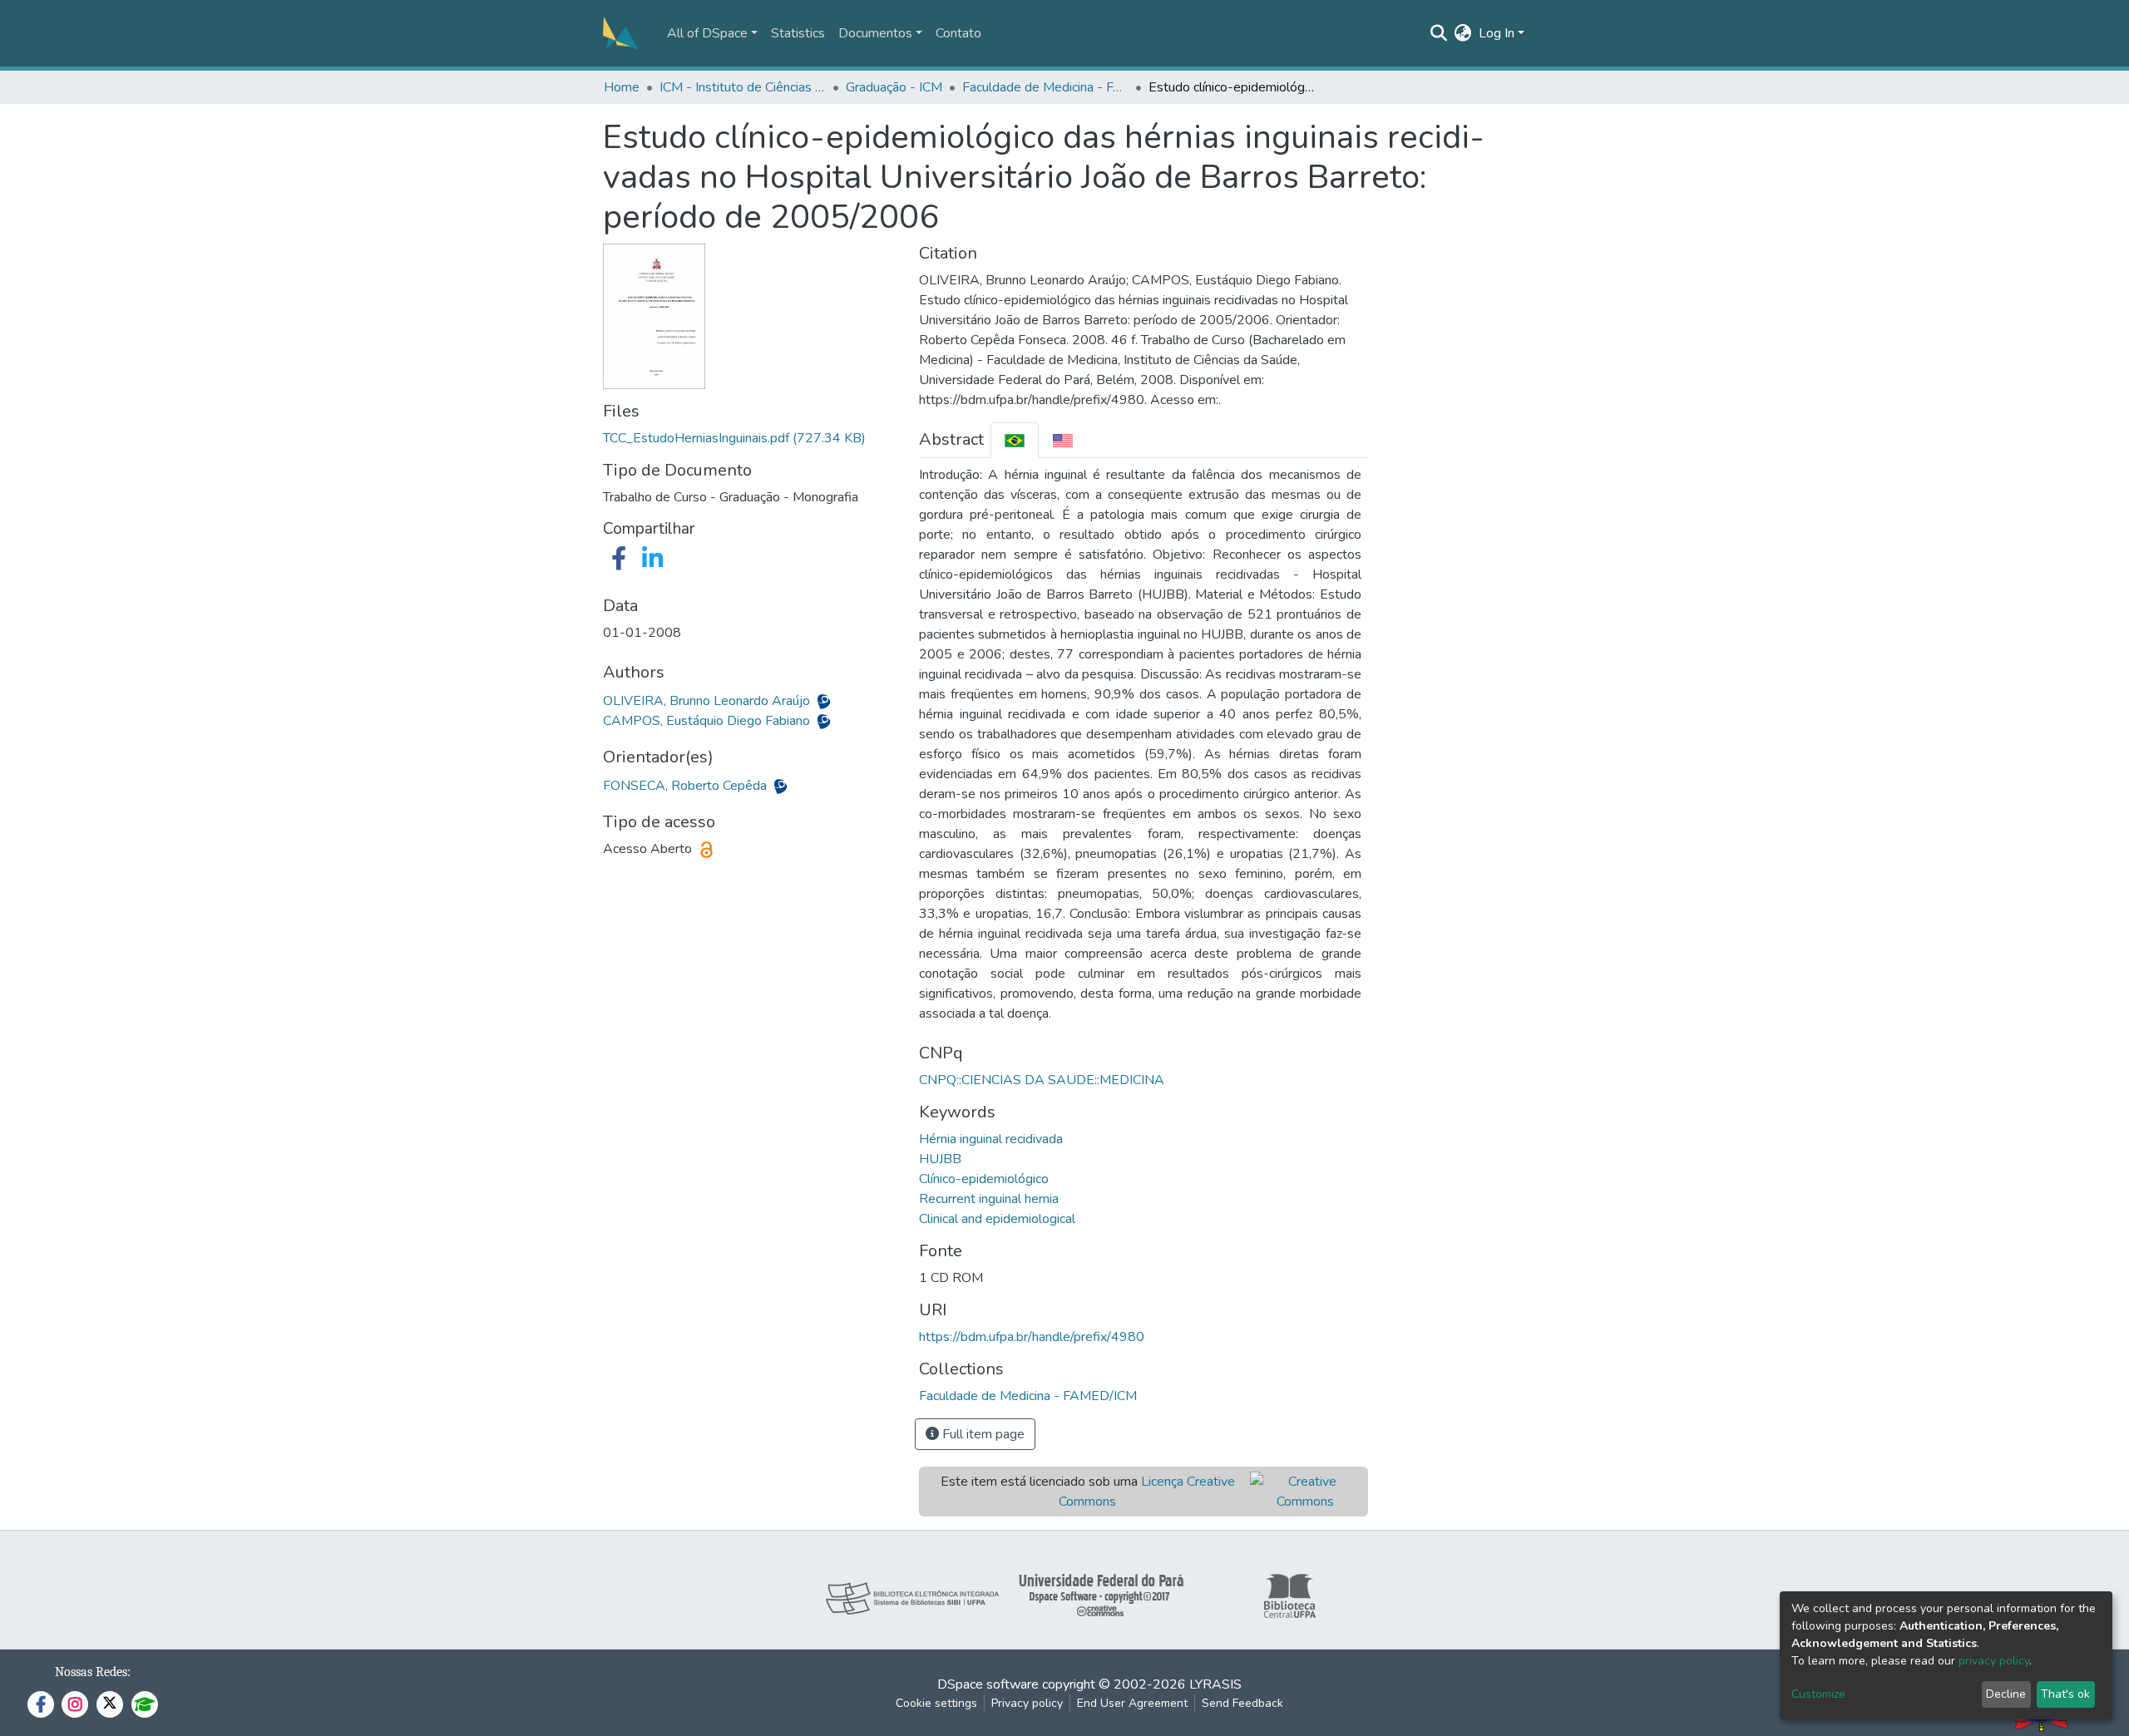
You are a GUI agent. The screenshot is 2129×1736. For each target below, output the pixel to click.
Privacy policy (1027, 1703)
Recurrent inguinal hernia (989, 1199)
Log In (1497, 33)
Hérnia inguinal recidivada (991, 1139)
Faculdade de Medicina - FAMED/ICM (1045, 87)
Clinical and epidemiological (997, 1219)
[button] (1463, 33)
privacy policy (1994, 1661)
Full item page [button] (982, 1434)
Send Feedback (1242, 1703)
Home (622, 87)
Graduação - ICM (894, 87)
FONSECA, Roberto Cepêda (687, 786)
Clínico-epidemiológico (984, 1179)
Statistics (798, 33)
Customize (1818, 1694)
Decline (2006, 1694)
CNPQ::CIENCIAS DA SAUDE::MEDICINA (1042, 1080)
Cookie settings (936, 1703)
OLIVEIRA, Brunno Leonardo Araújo (708, 701)
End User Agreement (1132, 1703)
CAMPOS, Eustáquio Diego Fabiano (708, 721)
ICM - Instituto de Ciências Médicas (743, 87)
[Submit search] (1439, 33)
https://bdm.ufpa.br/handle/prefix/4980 (1032, 1337)
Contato (958, 33)
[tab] (1015, 440)
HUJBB (940, 1159)
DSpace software (988, 1684)
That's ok (2065, 1694)
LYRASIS (1215, 1684)
